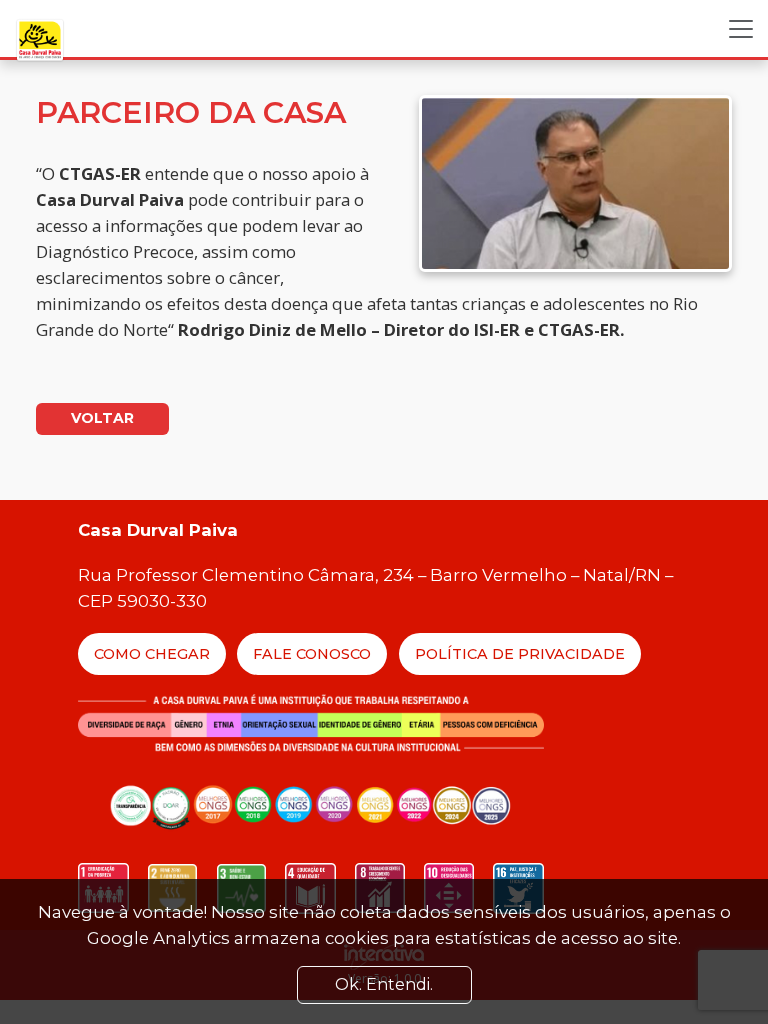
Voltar (102, 418)
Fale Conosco (312, 654)
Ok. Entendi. (384, 984)
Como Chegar (152, 654)
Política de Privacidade (520, 654)
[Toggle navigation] (741, 29)
